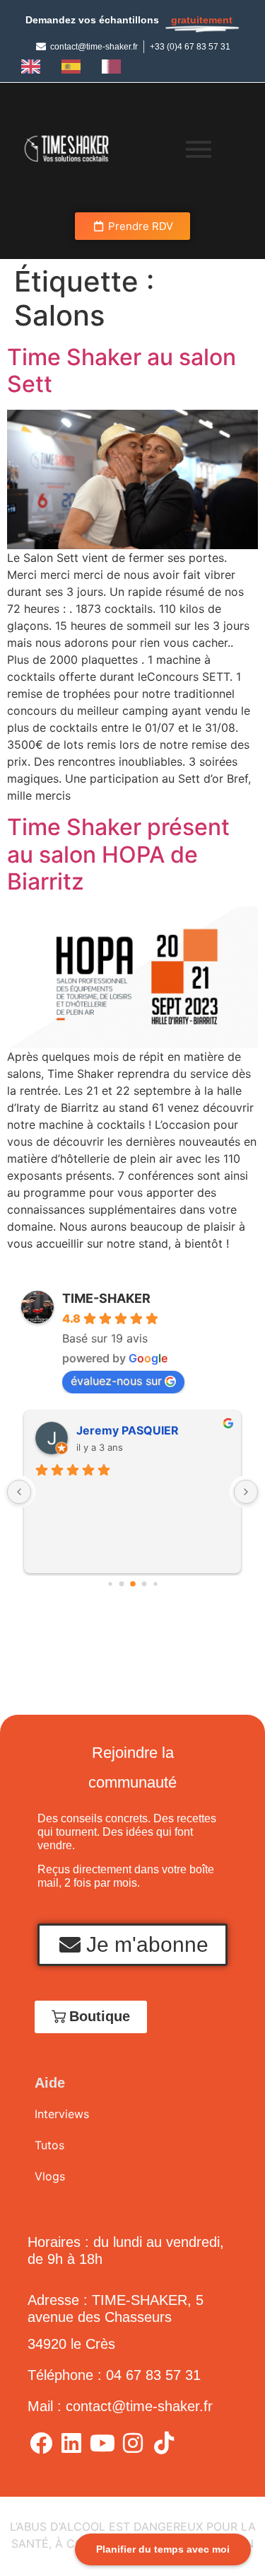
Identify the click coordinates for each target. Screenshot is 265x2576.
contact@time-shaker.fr (139, 2406)
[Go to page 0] (110, 1583)
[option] (34, 67)
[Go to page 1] (121, 1583)
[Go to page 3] (144, 1583)
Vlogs (50, 2176)
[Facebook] (41, 2442)
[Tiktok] (163, 2442)
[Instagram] (133, 2442)
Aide (50, 2083)
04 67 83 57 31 (153, 2375)
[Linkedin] (71, 2442)
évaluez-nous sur (116, 1381)
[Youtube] (102, 2442)
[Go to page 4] (155, 1583)
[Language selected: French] (75, 66)
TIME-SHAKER (106, 1298)
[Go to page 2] (133, 1584)
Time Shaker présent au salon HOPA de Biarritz (118, 854)
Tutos (49, 2145)
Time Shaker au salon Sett (122, 370)
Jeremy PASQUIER (128, 1430)
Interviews (62, 2114)
